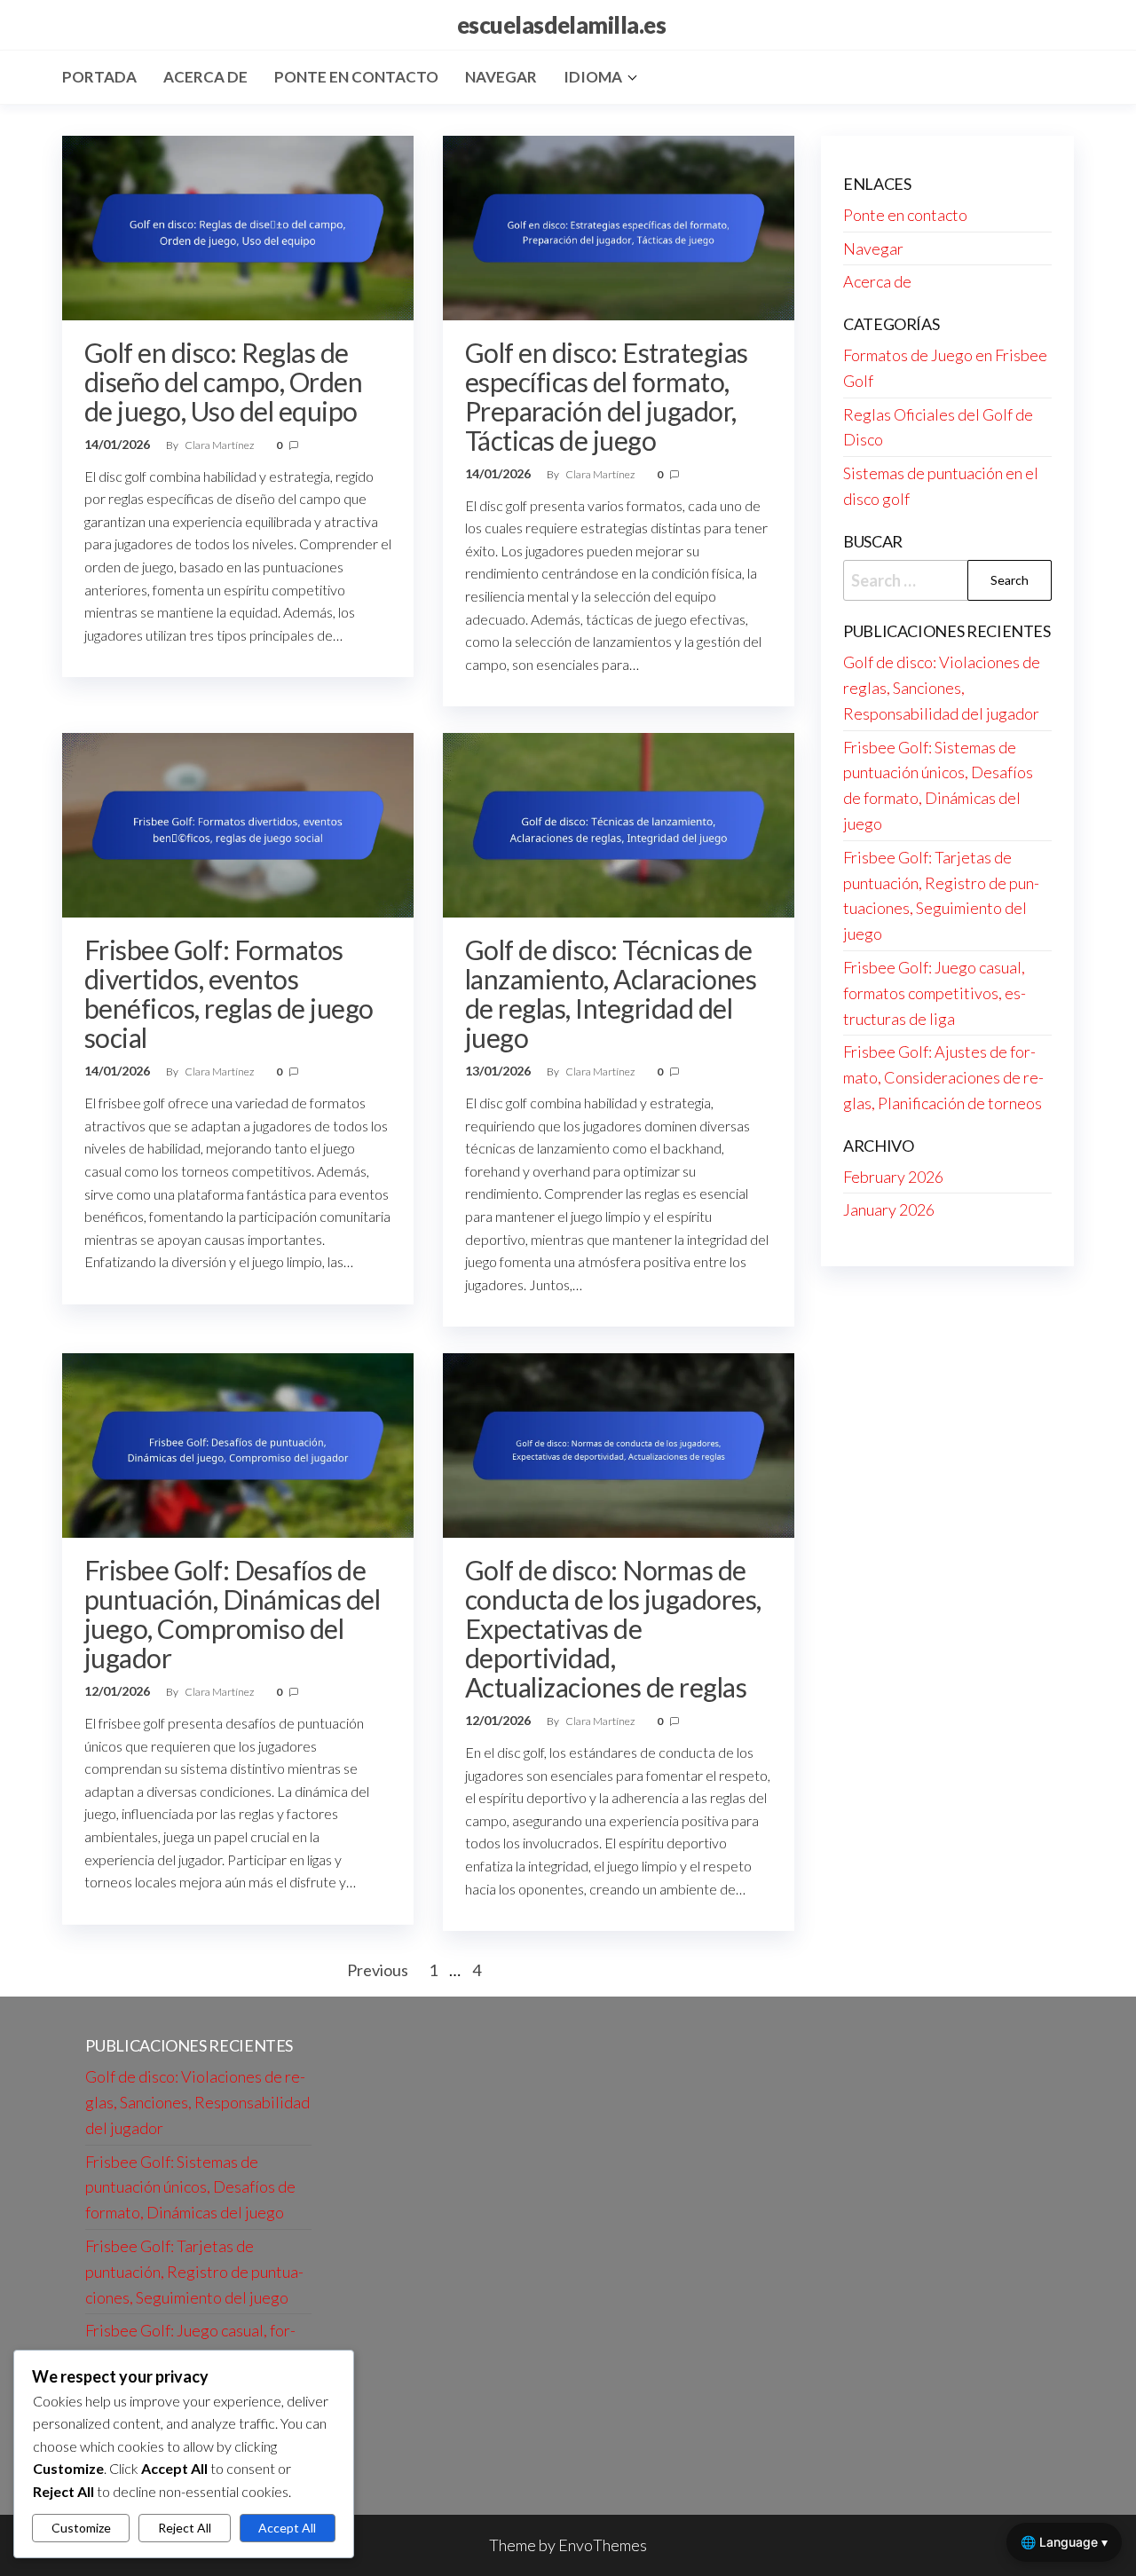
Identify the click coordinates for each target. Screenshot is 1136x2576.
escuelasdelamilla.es (562, 25)
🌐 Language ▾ (1064, 2542)
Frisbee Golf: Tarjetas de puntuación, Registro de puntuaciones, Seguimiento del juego (194, 2272)
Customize (81, 2528)
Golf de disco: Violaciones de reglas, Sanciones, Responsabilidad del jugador (942, 688)
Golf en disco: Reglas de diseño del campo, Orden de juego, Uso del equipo (223, 382)
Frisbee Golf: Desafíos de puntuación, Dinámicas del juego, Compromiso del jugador (232, 1614)
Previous (378, 1970)
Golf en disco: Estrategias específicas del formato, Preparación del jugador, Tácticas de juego (606, 396)
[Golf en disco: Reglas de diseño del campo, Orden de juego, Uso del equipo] (238, 225)
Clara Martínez (220, 445)
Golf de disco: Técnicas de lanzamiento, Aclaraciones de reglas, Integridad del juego (611, 993)
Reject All (185, 2528)
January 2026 (889, 1209)
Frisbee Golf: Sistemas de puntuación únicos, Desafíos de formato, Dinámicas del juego (190, 2187)
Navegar (501, 77)
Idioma (593, 77)
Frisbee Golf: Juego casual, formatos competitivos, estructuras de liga (935, 993)
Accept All (287, 2528)
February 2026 (893, 1177)
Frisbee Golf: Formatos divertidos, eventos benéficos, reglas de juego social (229, 993)
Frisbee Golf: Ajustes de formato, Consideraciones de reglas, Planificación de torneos (943, 1077)
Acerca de (205, 77)
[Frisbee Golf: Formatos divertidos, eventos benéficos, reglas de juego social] (238, 823)
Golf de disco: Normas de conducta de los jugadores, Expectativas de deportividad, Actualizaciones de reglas (613, 1628)
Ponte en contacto (356, 77)
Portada (99, 77)
